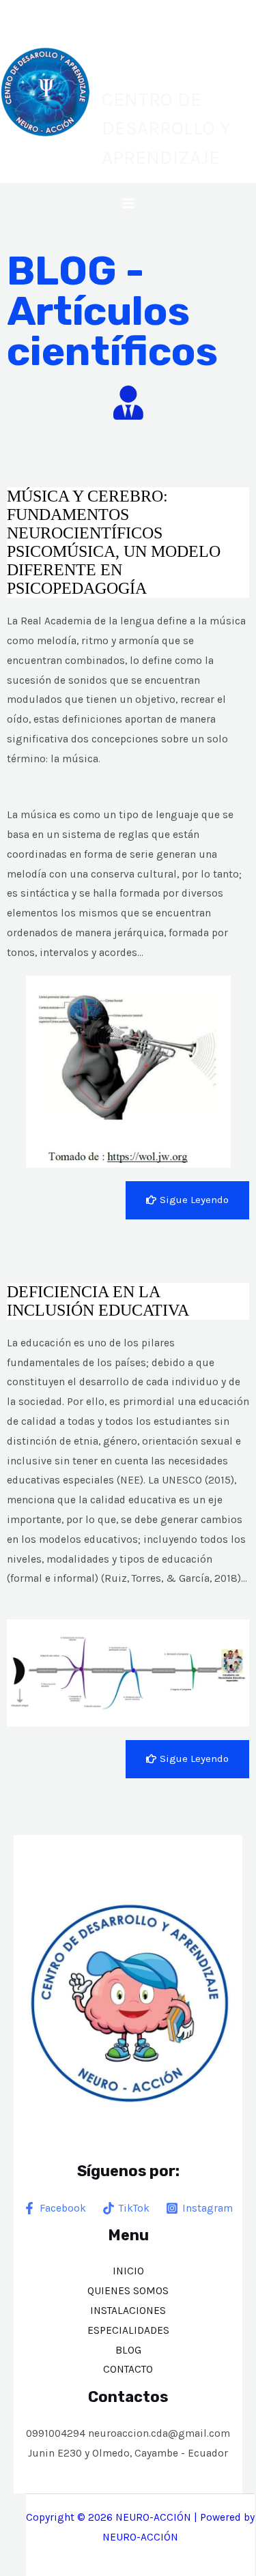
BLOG (128, 2350)
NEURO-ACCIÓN (163, 48)
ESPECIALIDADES (128, 2330)
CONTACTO (128, 2369)
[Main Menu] (128, 203)
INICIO (128, 2271)
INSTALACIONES (128, 2311)
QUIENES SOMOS (128, 2291)
